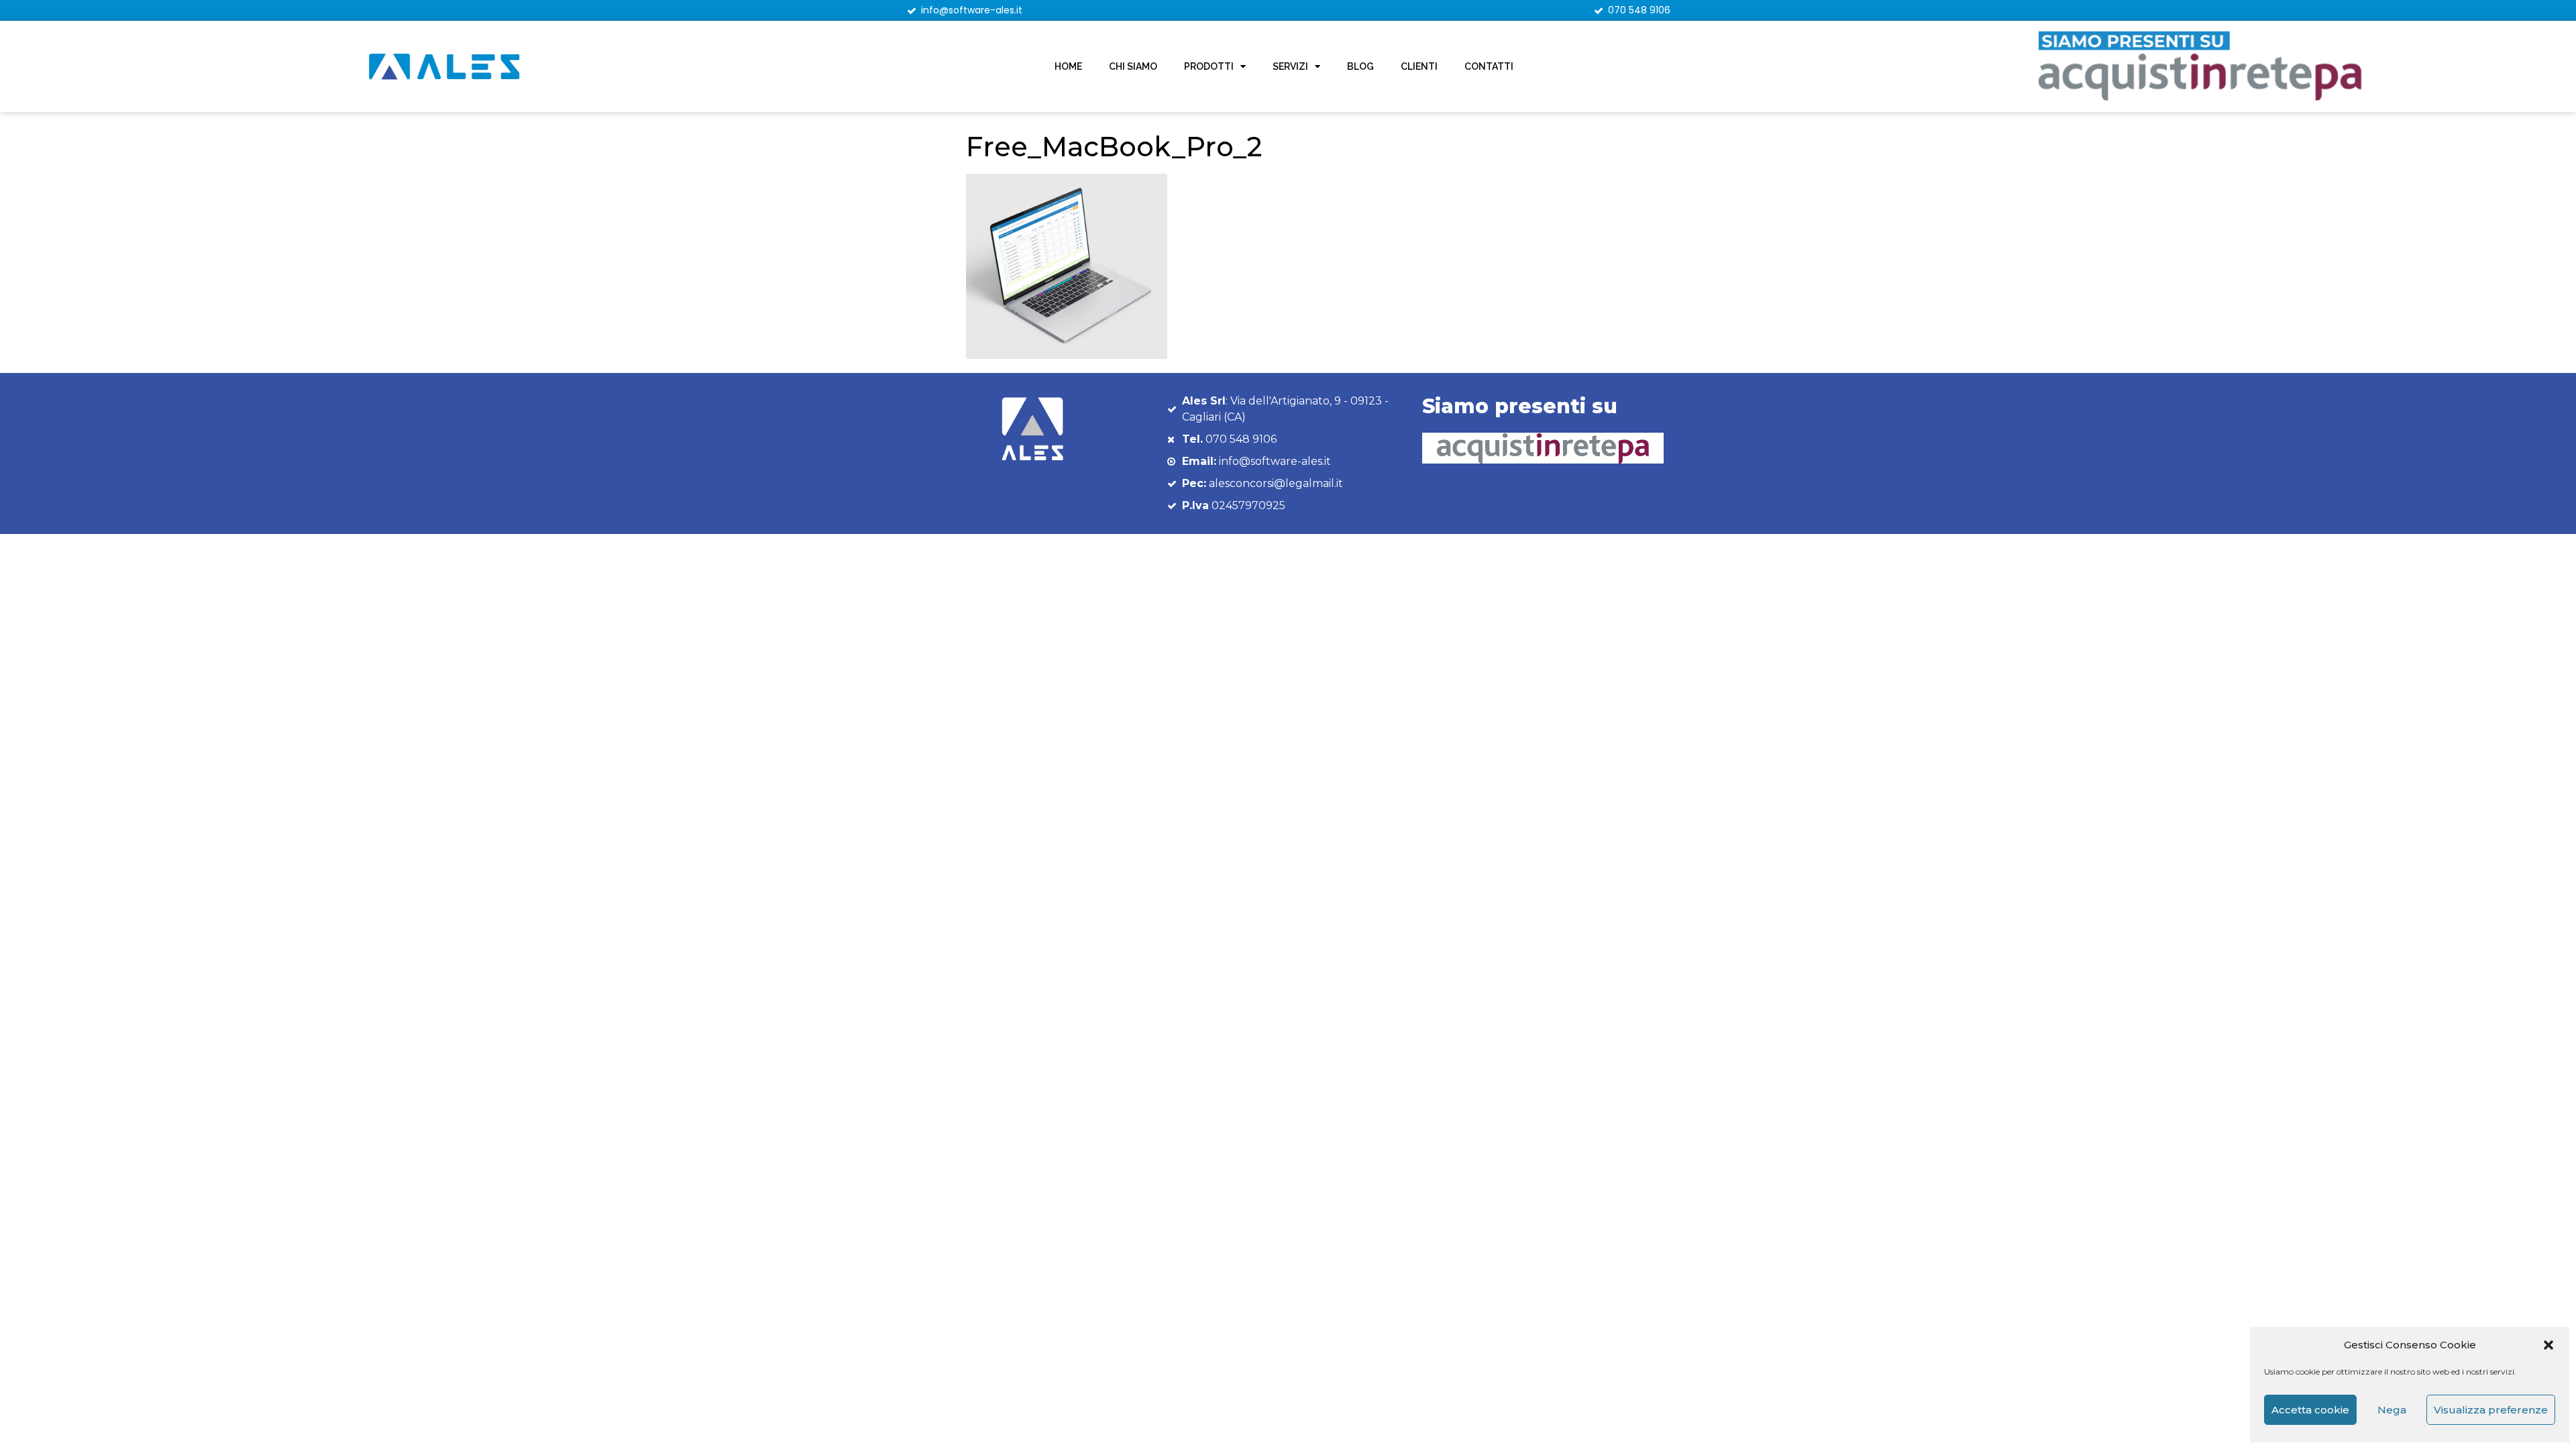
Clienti (1419, 66)
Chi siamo (1133, 66)
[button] (2548, 1345)
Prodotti (1209, 66)
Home (1068, 66)
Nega (2392, 1410)
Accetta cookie (2310, 1410)
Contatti (1489, 66)
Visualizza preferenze (2491, 1410)
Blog (1360, 66)
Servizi (1290, 66)
